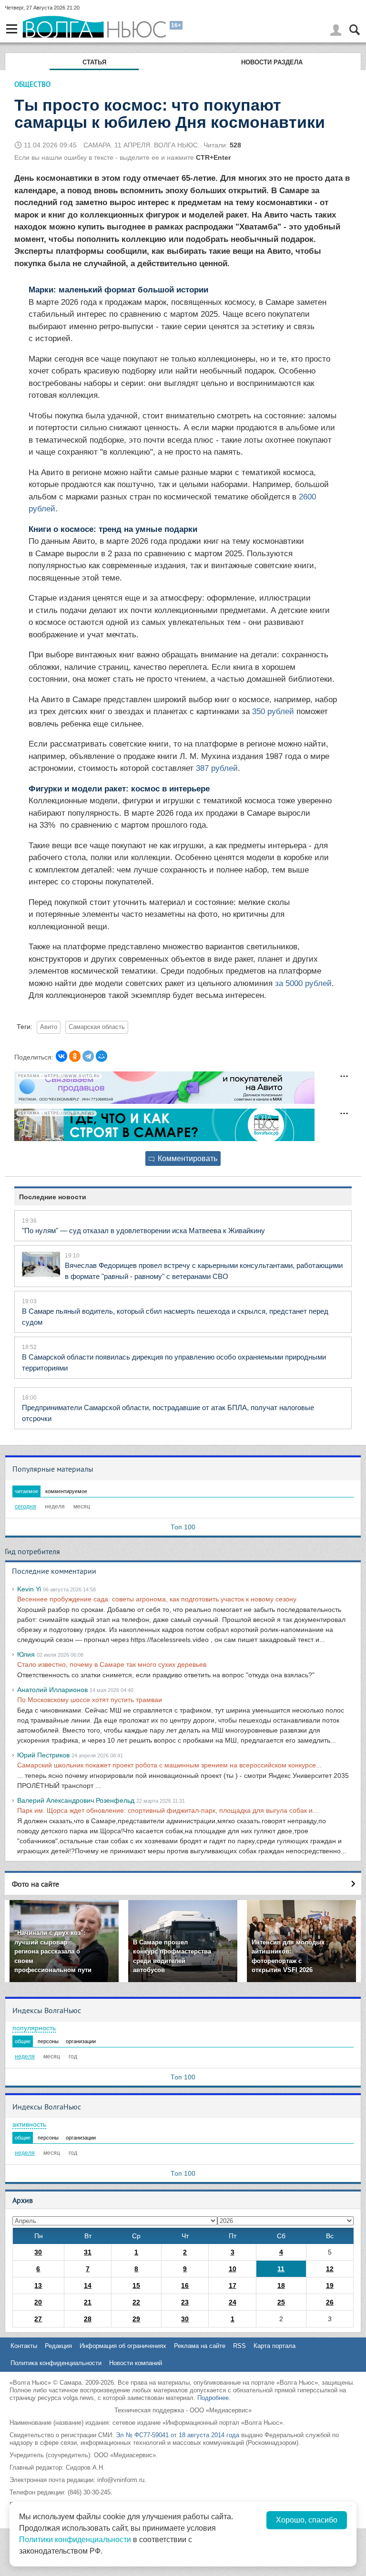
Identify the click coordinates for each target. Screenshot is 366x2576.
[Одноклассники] (75, 1056)
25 (281, 2302)
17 (233, 2285)
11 (281, 2269)
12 (330, 2269)
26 (330, 2302)
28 (88, 2319)
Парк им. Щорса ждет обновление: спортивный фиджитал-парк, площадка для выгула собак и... (168, 1810)
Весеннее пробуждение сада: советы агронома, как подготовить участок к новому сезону (157, 1599)
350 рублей (273, 712)
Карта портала (274, 2346)
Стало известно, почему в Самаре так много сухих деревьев (112, 1664)
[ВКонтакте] (61, 1056)
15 (136, 2285)
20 (38, 2302)
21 (88, 2302)
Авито (49, 1027)
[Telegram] (88, 1056)
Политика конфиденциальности (56, 2363)
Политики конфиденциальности (75, 2540)
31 (88, 2252)
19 (330, 2285)
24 (233, 2302)
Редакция (58, 2346)
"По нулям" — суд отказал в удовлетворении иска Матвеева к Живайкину (143, 1231)
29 (136, 2319)
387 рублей (217, 768)
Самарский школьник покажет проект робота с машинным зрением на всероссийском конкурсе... (169, 1765)
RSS (239, 2346)
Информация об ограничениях (123, 2346)
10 (233, 2269)
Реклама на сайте (200, 2346)
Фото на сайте (36, 1884)
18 (281, 2285)
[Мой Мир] (102, 1056)
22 (136, 2302)
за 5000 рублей (303, 983)
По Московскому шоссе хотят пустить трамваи (90, 1700)
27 (38, 2319)
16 (185, 2285)
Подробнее (213, 2398)
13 (38, 2285)
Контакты (24, 2346)
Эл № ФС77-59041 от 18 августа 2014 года (178, 2435)
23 (185, 2302)
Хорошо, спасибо (307, 2520)
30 (38, 2252)
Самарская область (97, 1027)
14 (88, 2285)
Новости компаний (136, 2363)
